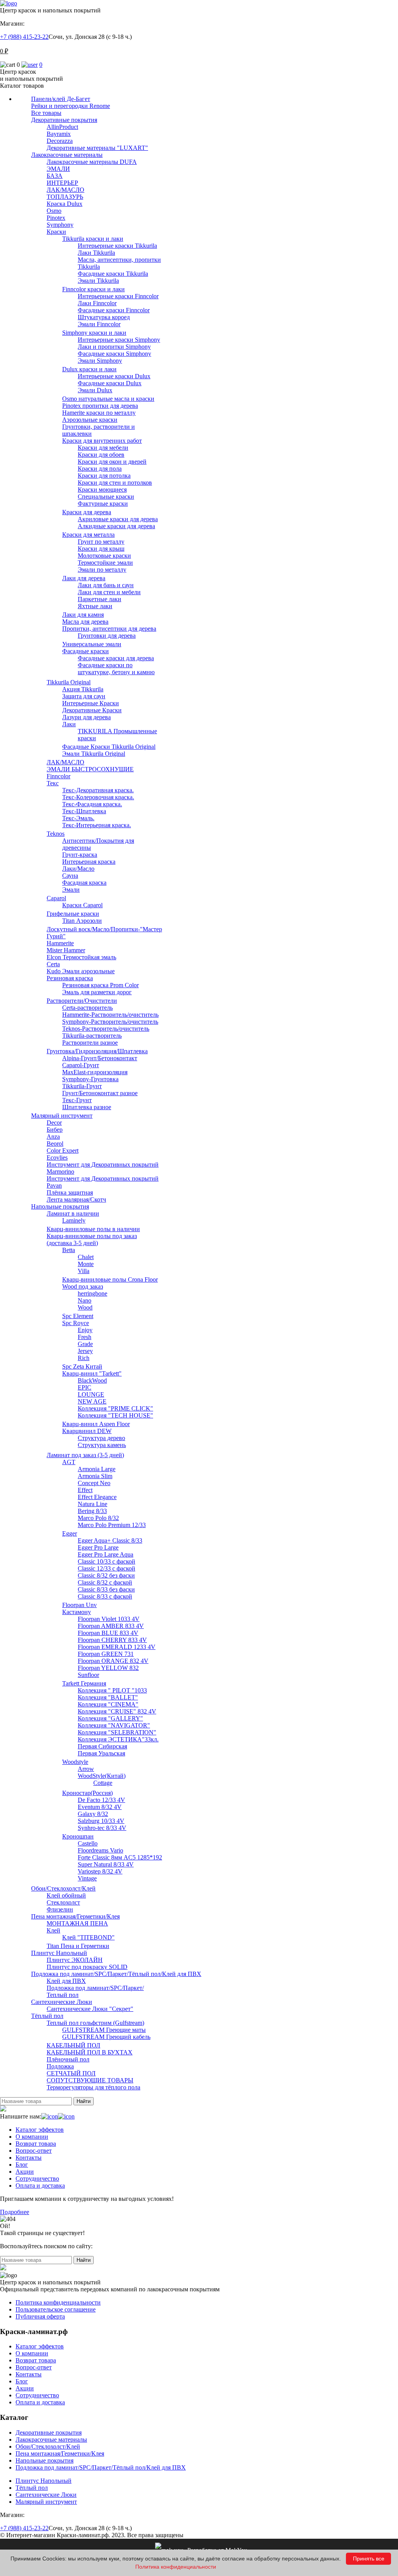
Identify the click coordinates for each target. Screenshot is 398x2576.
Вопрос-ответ (34, 2151)
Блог (22, 2165)
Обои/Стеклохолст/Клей (48, 2446)
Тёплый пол (32, 2488)
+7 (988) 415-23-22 (24, 37)
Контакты (29, 2158)
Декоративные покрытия (49, 2433)
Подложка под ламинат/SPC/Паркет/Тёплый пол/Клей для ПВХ (101, 2467)
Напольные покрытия (45, 2460)
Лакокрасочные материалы (51, 2439)
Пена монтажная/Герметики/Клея (60, 2453)
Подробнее (15, 2212)
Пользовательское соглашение (56, 2309)
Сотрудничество (37, 2179)
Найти (84, 2101)
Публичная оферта (40, 2316)
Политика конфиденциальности (58, 2302)
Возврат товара (36, 2144)
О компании (32, 2137)
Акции (25, 2172)
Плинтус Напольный (44, 2481)
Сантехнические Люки (46, 2495)
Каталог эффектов (40, 2130)
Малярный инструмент (46, 2502)
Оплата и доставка (40, 2186)
